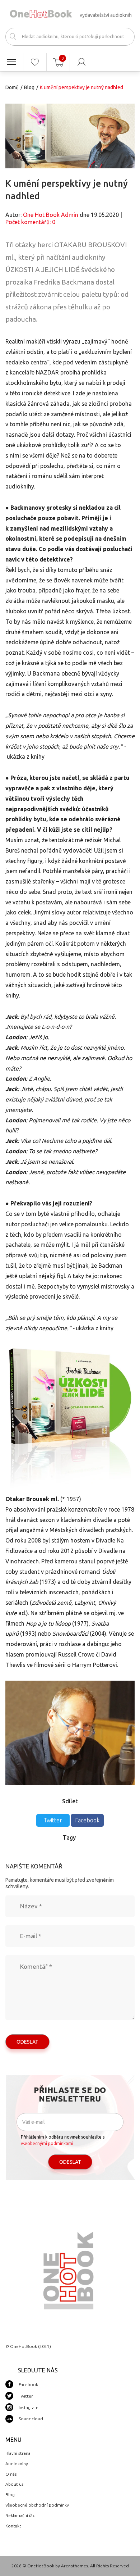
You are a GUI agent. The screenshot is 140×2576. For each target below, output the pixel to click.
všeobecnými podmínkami (47, 2143)
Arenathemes (74, 2566)
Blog (29, 87)
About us (14, 2484)
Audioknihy (17, 2464)
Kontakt (13, 2526)
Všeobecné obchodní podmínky (37, 2505)
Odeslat (27, 2042)
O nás (11, 2474)
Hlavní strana (18, 2453)
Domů (12, 87)
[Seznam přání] (35, 62)
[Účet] (82, 62)
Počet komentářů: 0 (30, 222)
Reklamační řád (20, 2515)
